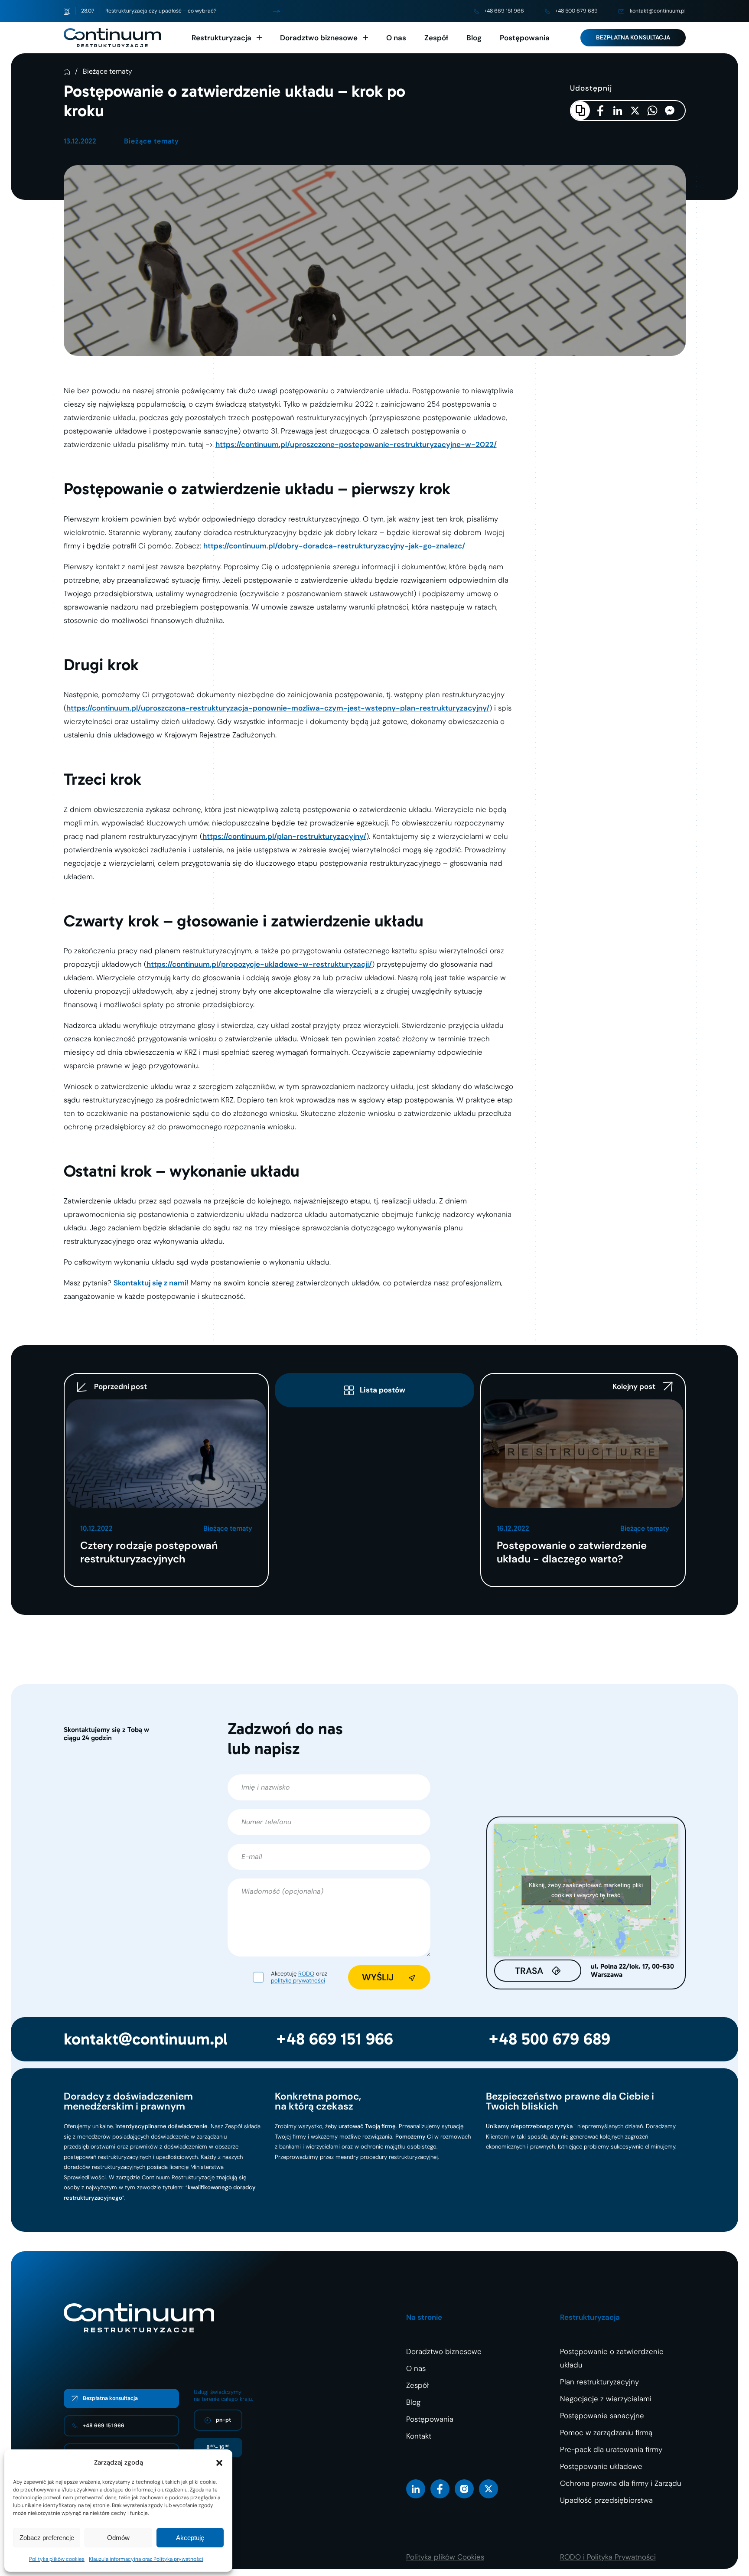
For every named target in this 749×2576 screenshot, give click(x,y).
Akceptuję (190, 2538)
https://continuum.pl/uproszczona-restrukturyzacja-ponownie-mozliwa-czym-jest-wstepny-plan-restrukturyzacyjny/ (278, 708)
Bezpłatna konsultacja (633, 37)
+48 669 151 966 (504, 11)
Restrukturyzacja (221, 38)
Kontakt (419, 2436)
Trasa (529, 1971)
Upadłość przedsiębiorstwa (606, 2500)
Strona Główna (67, 72)
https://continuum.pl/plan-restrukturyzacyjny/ (284, 836)
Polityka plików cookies (57, 2559)
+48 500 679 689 (576, 11)
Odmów (118, 2538)
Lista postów (383, 1390)
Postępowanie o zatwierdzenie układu (612, 2358)
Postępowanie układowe (601, 2466)
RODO (306, 1974)
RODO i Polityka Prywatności (608, 2557)
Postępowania (525, 38)
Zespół (436, 38)
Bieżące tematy (107, 72)
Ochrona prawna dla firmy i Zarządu (621, 2483)
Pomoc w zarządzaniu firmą (606, 2433)
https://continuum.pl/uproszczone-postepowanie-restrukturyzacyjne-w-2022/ (356, 444)
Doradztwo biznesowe (319, 38)
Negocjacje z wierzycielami (606, 2399)
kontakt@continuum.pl (658, 11)
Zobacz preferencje (47, 2538)
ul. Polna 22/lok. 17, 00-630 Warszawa (632, 1971)
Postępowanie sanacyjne (602, 2416)
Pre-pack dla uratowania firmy (611, 2449)
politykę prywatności (298, 1981)
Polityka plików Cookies (445, 2557)
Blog (474, 38)
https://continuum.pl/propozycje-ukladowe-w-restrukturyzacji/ (259, 964)
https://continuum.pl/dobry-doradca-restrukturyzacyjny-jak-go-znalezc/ (334, 546)
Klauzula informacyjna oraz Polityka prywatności (146, 2559)
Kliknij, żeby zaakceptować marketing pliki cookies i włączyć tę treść (586, 1890)
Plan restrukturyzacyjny (599, 2382)
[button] (219, 2463)
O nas (396, 38)
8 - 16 (218, 2447)
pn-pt (223, 2420)
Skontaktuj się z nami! (151, 1283)
